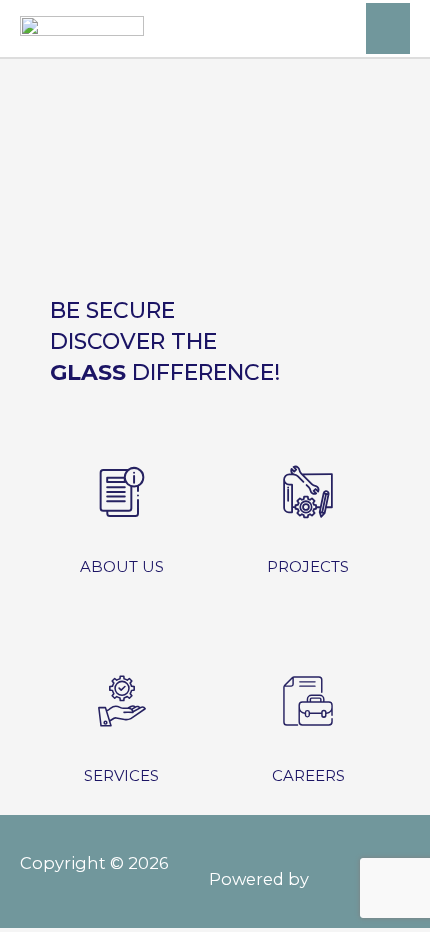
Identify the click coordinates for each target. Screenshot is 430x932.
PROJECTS (308, 566)
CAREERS (308, 775)
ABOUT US (122, 566)
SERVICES (121, 775)
